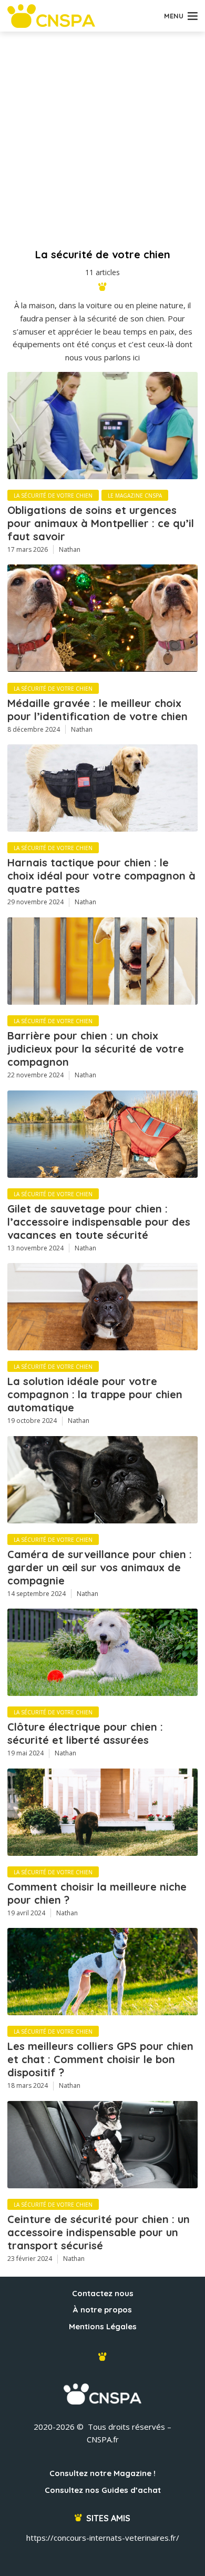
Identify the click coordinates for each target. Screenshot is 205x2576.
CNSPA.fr (103, 2439)
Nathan (70, 549)
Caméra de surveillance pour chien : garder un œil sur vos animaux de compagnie (100, 1567)
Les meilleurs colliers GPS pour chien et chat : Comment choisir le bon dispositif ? (100, 2059)
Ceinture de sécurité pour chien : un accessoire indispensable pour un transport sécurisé (99, 2232)
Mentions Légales (103, 2326)
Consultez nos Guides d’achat (103, 2490)
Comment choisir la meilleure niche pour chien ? (97, 1893)
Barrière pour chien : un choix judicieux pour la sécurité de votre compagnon (96, 1049)
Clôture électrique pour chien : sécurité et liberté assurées (85, 1733)
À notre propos (102, 2310)
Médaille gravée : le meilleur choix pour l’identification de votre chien (98, 710)
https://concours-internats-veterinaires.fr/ (103, 2538)
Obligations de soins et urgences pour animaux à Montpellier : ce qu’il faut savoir (101, 523)
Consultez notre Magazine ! (102, 2473)
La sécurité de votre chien (53, 496)
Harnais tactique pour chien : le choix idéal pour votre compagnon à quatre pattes (101, 876)
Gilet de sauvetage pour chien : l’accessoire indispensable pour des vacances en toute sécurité (99, 1222)
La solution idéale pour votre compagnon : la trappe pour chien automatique (95, 1394)
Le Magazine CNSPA (135, 496)
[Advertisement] (102, 139)
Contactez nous (103, 2293)
